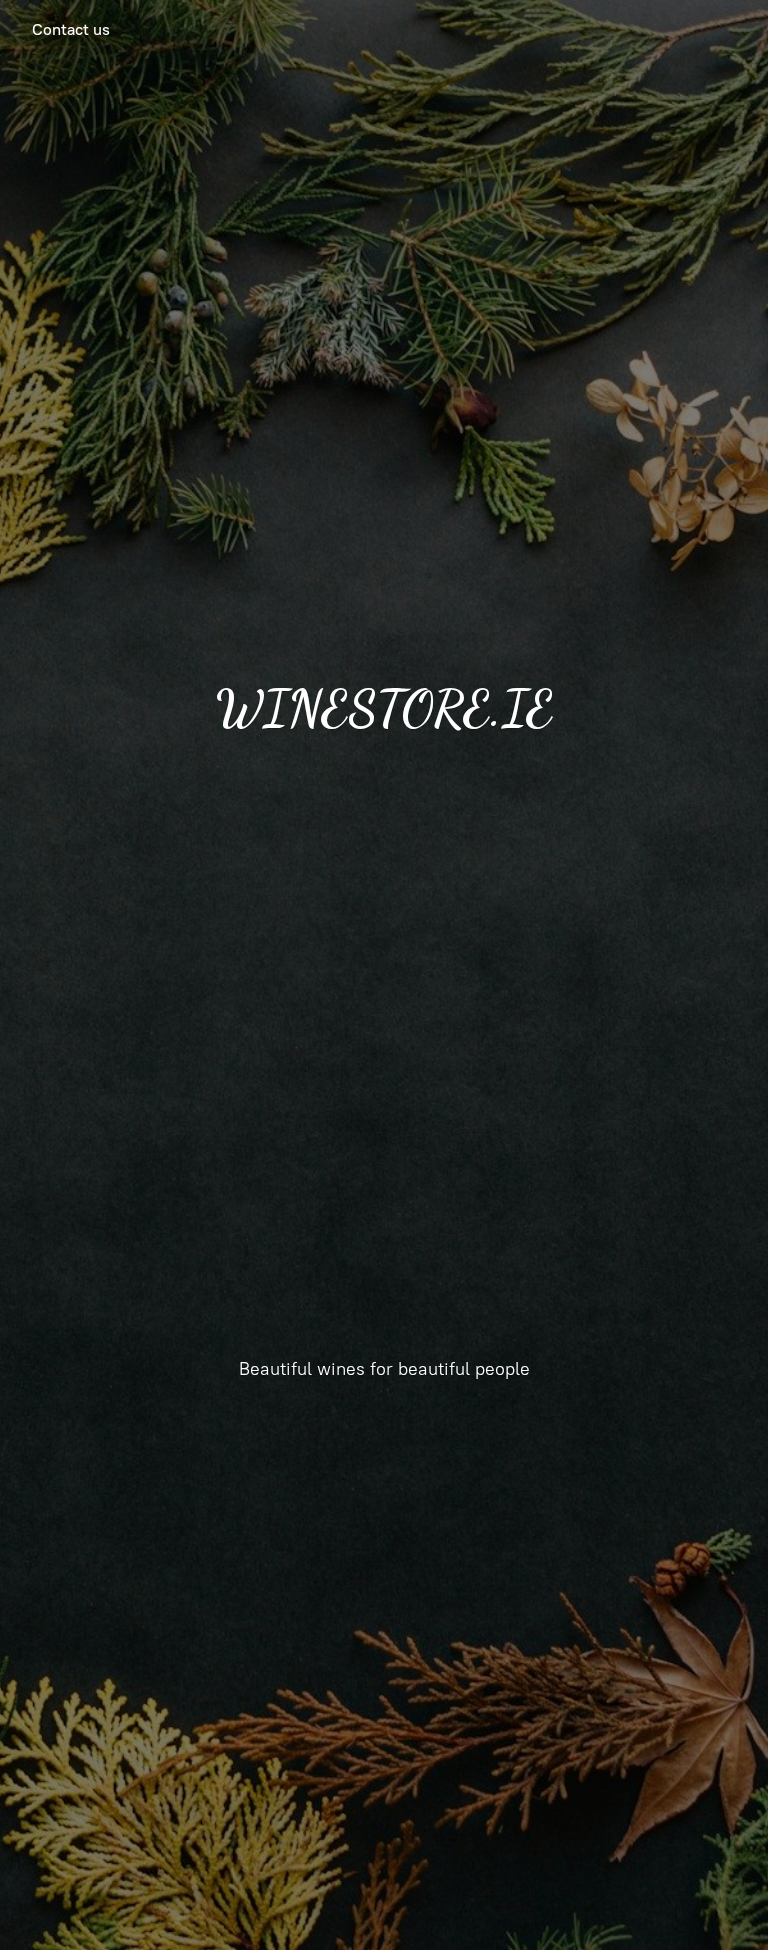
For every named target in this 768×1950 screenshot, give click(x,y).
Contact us (71, 29)
